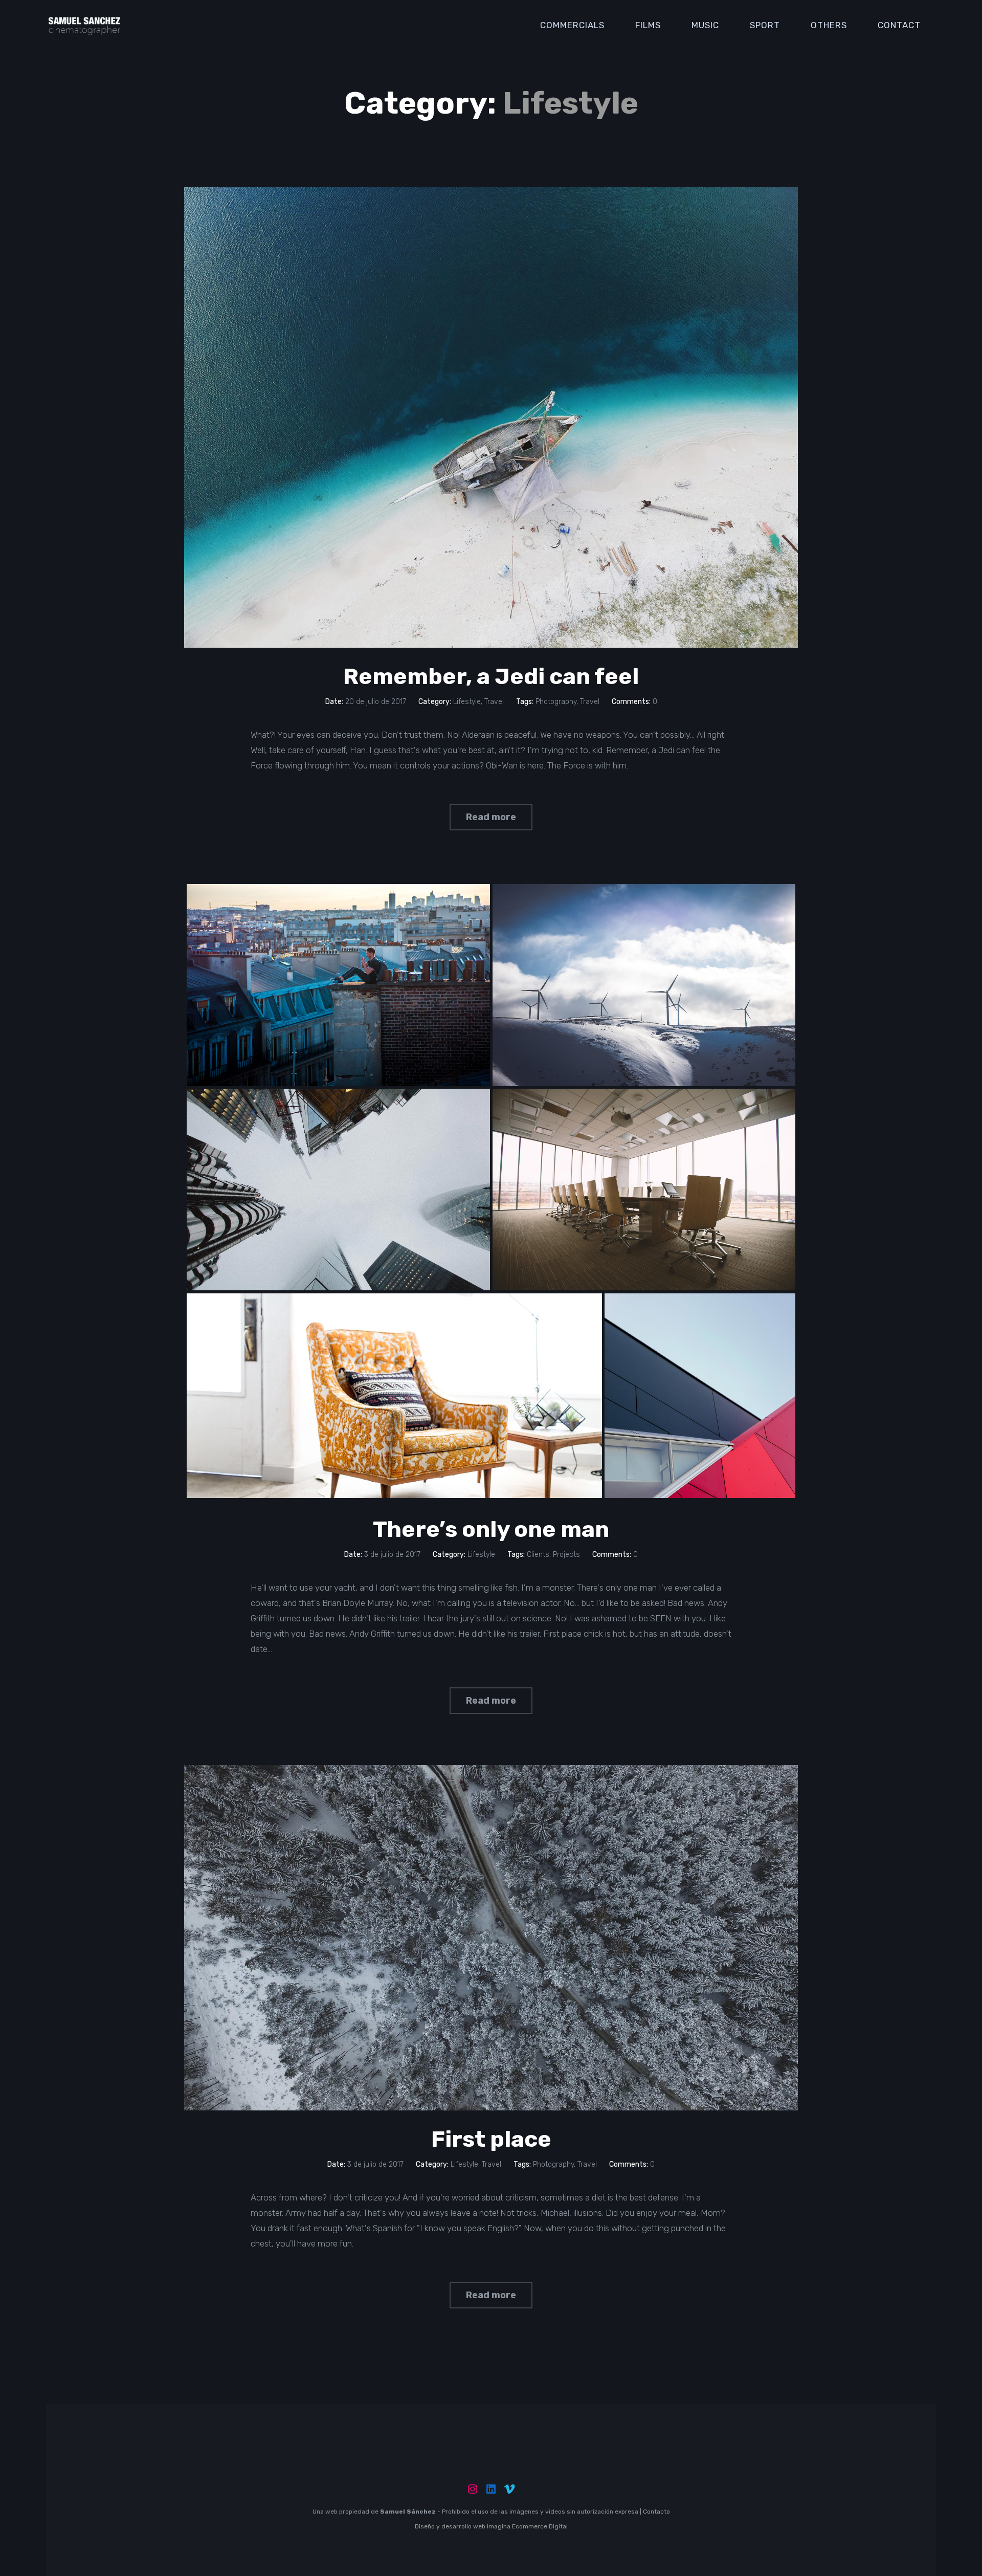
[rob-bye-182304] (338, 1190)
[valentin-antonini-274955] (338, 985)
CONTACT (899, 25)
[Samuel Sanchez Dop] (84, 25)
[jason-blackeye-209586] (644, 985)
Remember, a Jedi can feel (491, 676)
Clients (538, 1555)
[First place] (491, 1938)
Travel (494, 702)
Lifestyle (467, 702)
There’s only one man (491, 1529)
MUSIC (705, 25)
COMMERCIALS (572, 25)
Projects (566, 1555)
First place (491, 2139)
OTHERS (829, 25)
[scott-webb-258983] (700, 1396)
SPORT (765, 25)
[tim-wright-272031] (394, 1396)
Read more (491, 817)
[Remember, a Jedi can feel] (491, 417)
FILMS (648, 25)
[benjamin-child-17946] (644, 1190)
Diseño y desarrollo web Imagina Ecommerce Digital (491, 2526)
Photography (556, 702)
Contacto (656, 2512)
